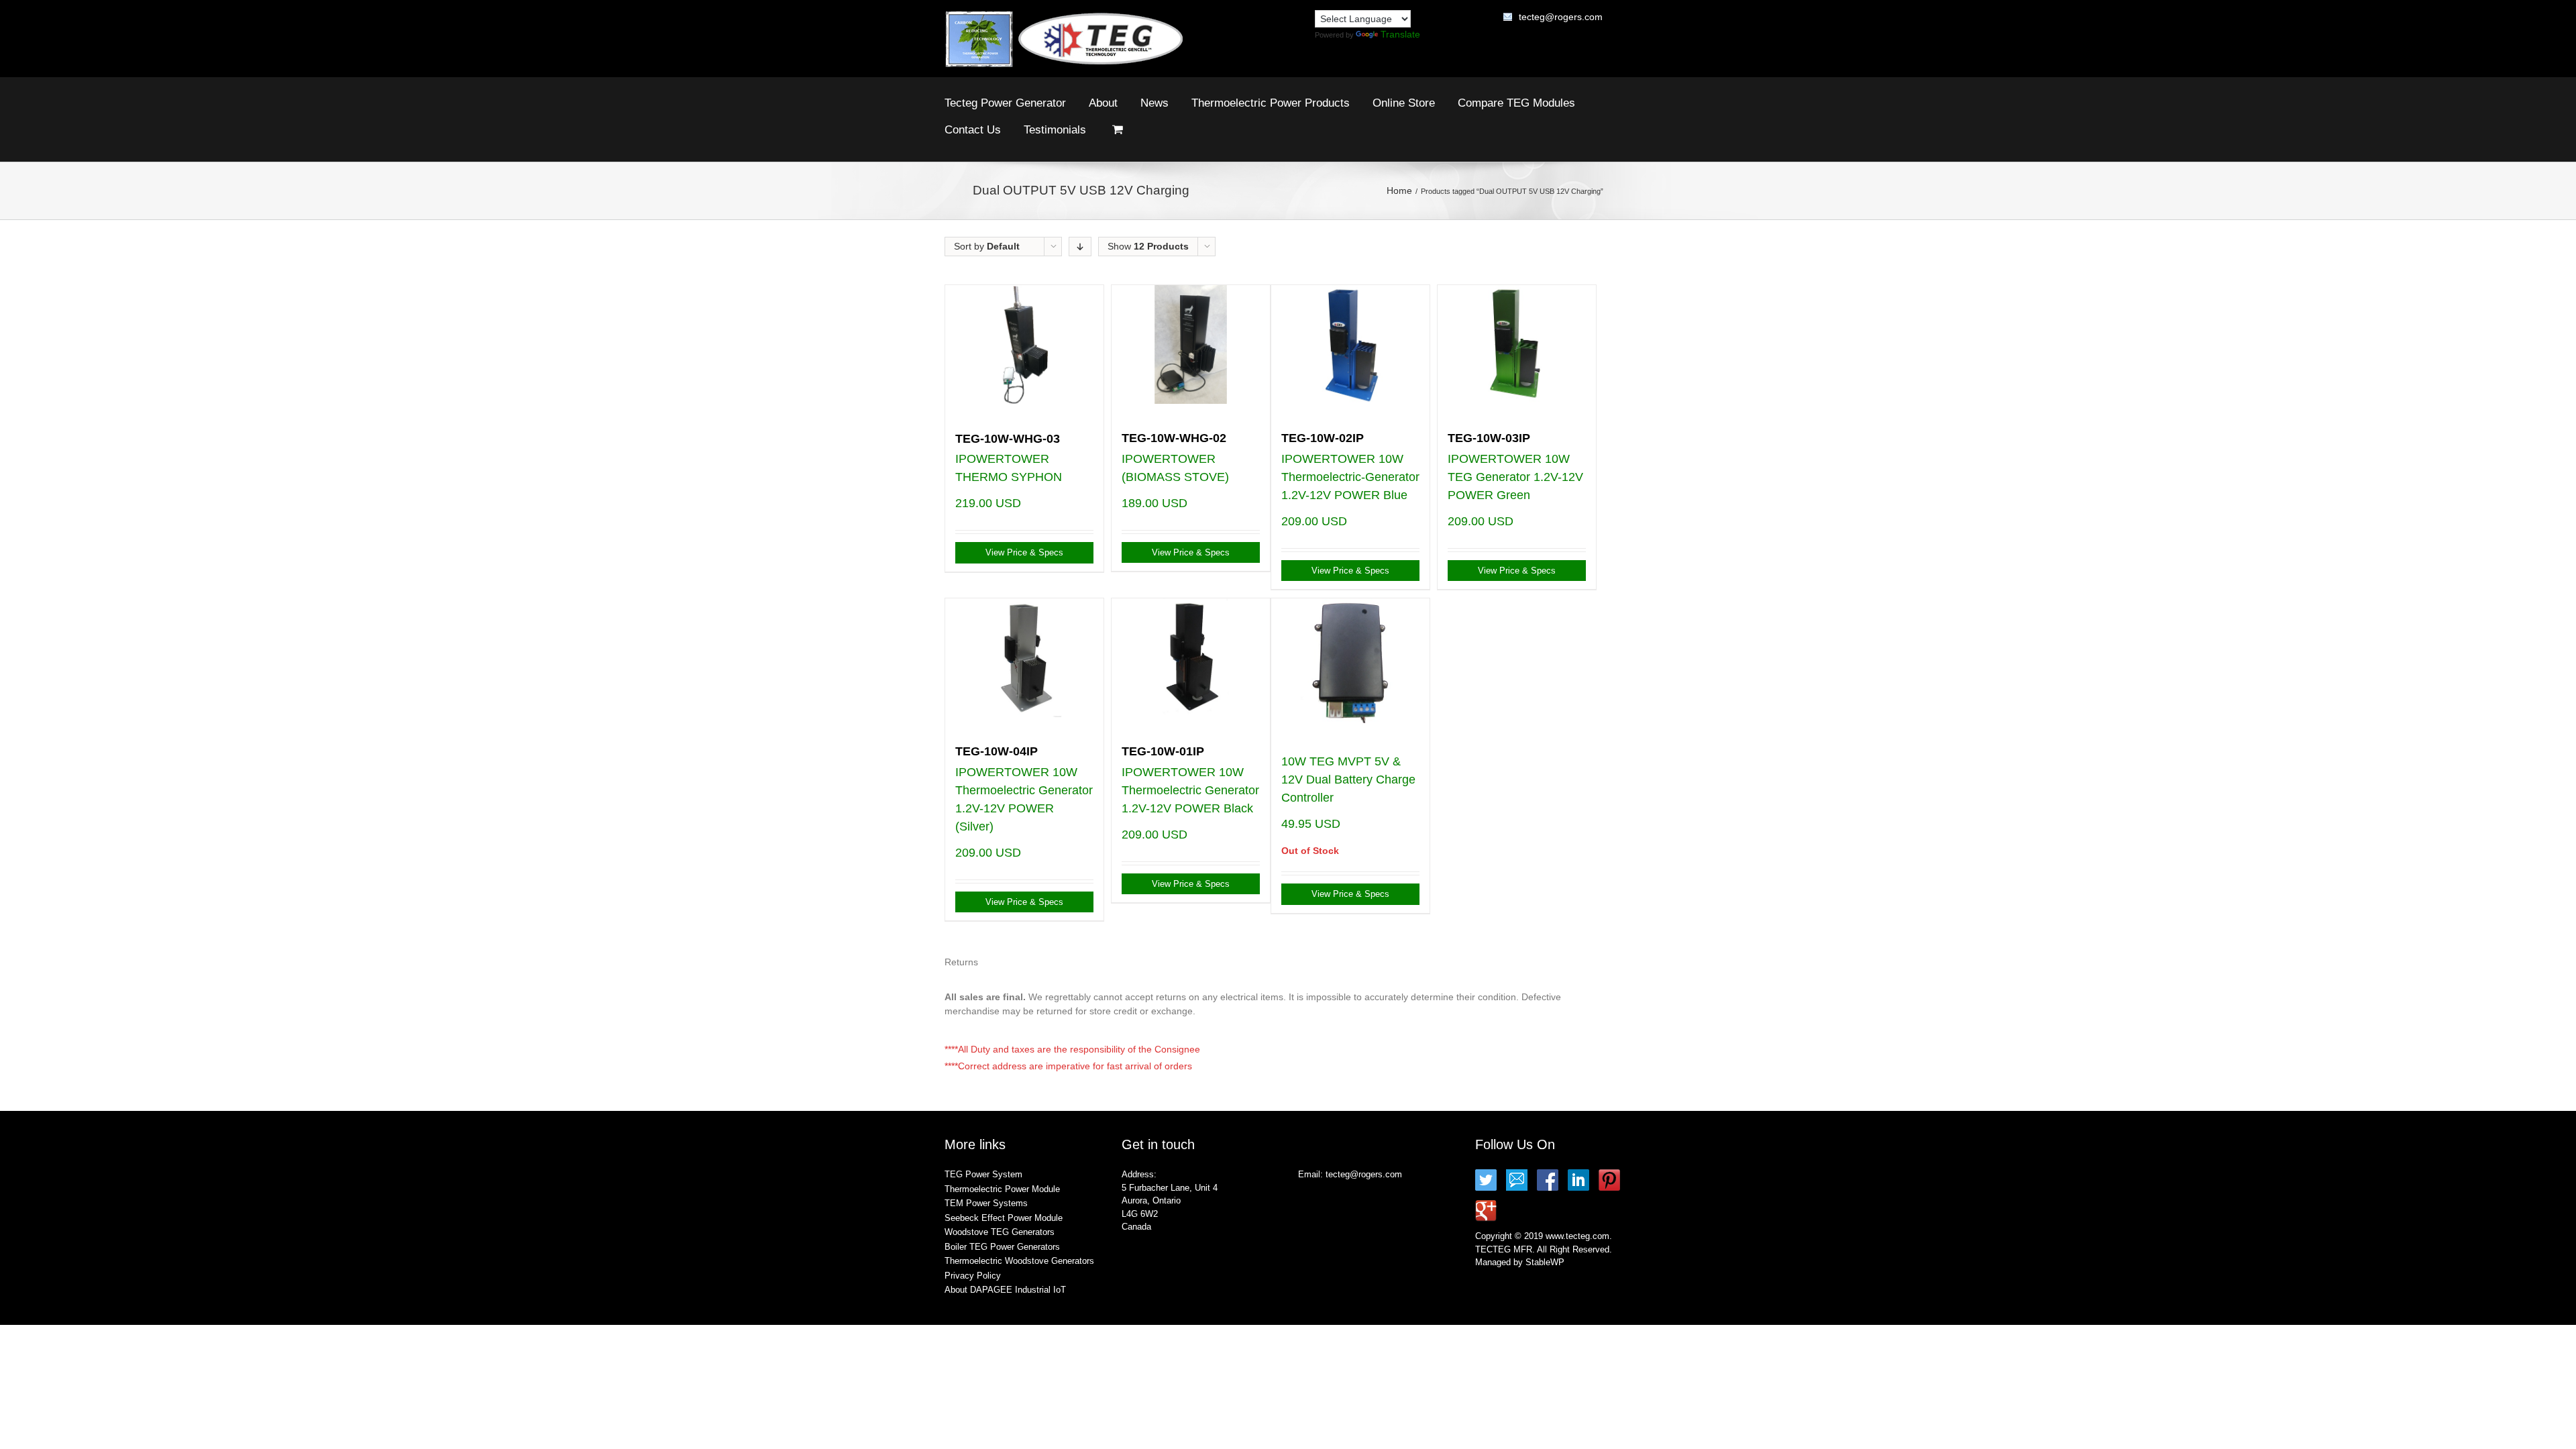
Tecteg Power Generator (1005, 103)
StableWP (1545, 1262)
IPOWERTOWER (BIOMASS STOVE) (1175, 458)
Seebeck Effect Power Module (1004, 1218)
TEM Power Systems (986, 1203)
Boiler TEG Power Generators (1002, 1247)
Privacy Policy (973, 1276)
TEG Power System (983, 1174)
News (1155, 103)
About (1103, 103)
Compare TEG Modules (1516, 103)
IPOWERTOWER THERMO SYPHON (1009, 458)
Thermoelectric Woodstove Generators (1019, 1261)
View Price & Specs (1024, 552)
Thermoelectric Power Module (1002, 1189)
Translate (1400, 34)
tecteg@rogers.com (1561, 17)
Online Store (1404, 103)
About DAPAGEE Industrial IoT (1005, 1290)
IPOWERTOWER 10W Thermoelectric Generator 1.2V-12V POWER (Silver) (1024, 789)
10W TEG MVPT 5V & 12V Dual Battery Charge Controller (1348, 780)
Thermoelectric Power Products (1271, 103)
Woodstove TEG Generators (1000, 1232)
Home (1399, 191)
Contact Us (973, 130)
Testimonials (1055, 130)
